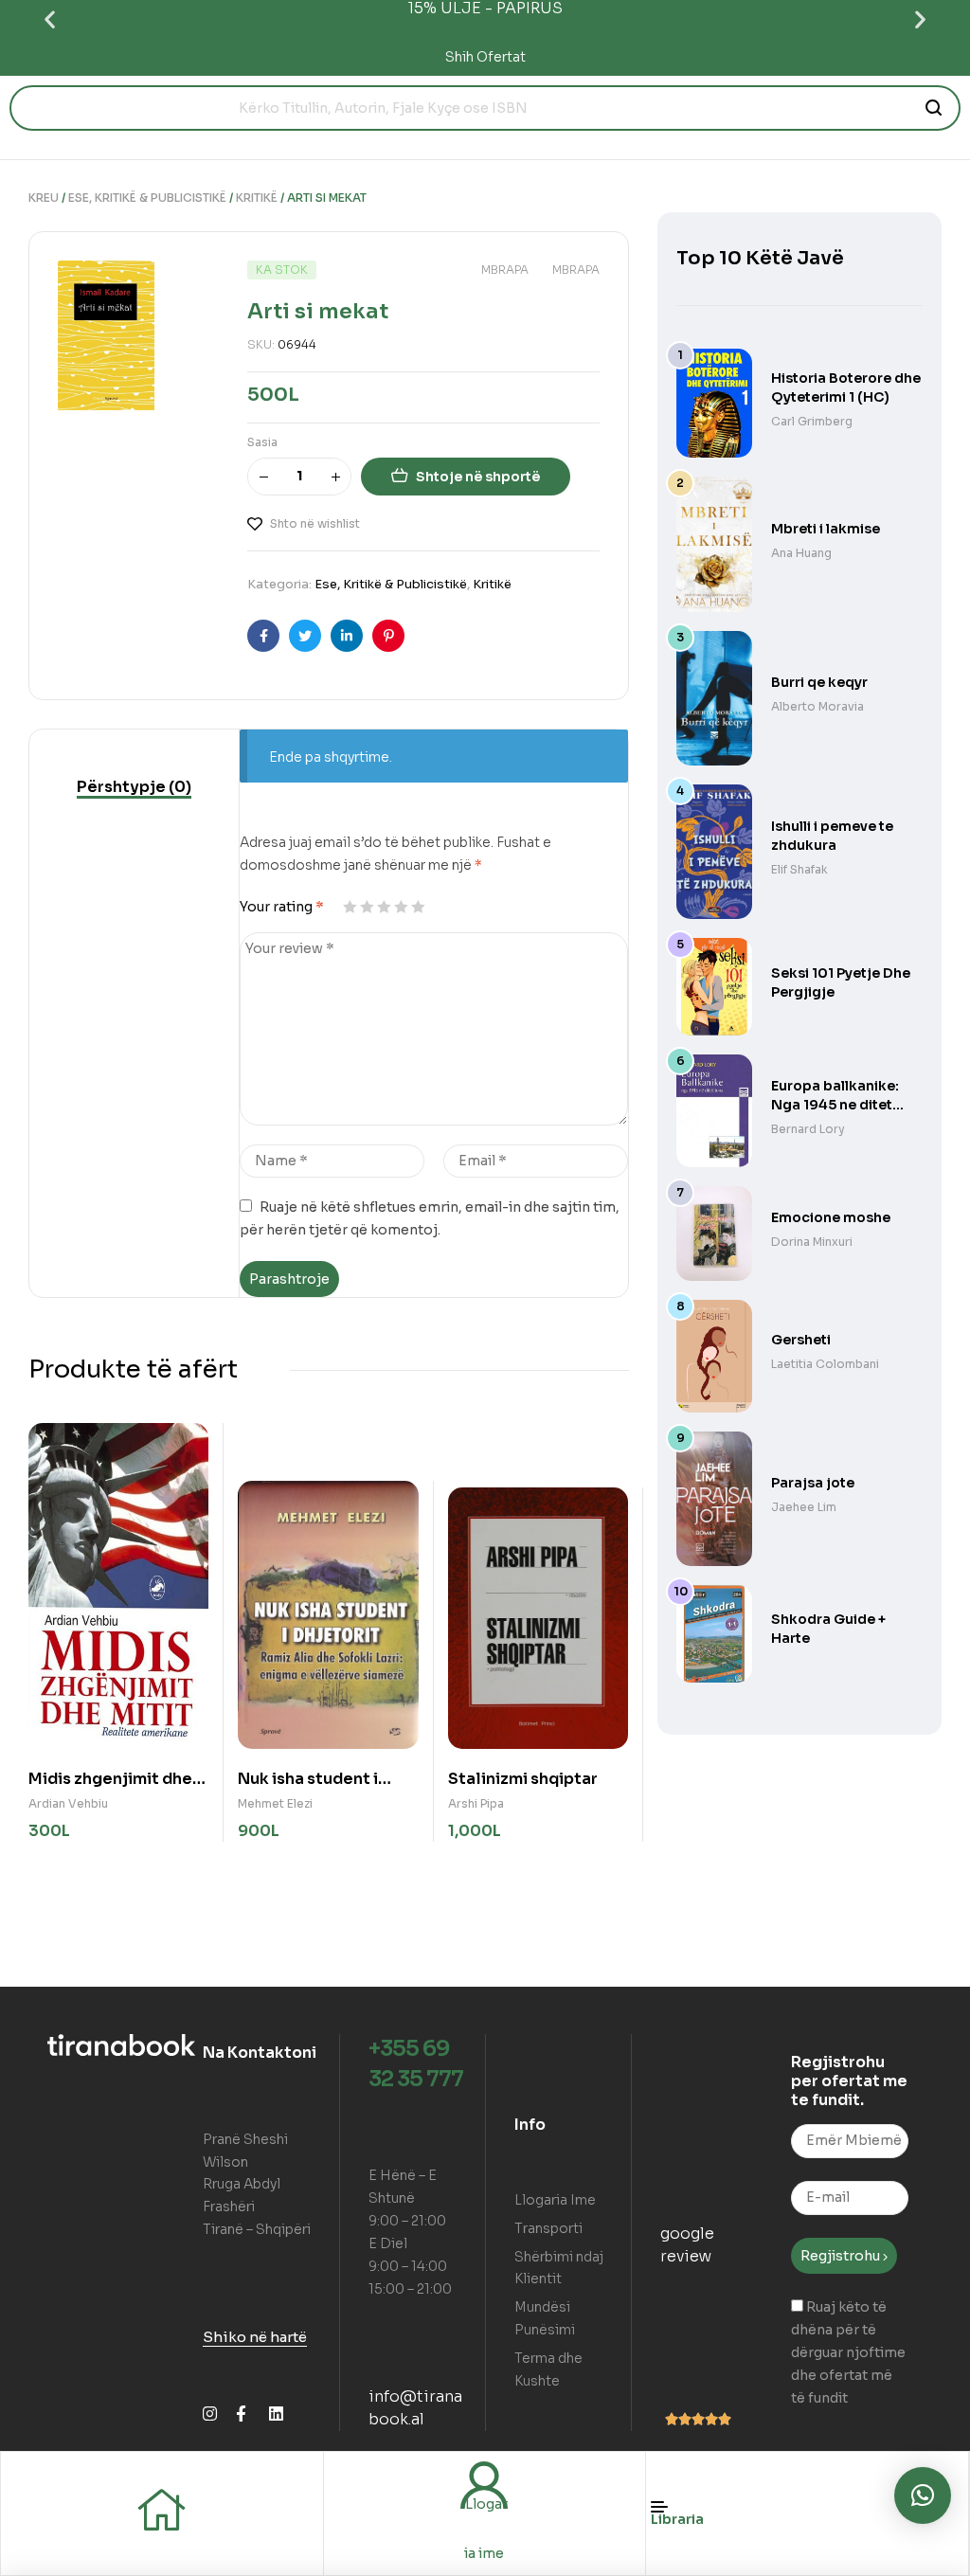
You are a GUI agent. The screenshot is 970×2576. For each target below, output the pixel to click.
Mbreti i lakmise (826, 529)
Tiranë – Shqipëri (257, 2229)
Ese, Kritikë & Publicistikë (147, 198)
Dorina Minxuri (812, 1242)
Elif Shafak (799, 869)
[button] (50, 19)
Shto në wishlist (315, 523)
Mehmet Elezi (275, 1803)
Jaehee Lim (804, 1507)
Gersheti (801, 1340)
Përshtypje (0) (134, 787)
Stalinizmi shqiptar (523, 1779)
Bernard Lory (808, 1129)
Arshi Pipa (476, 1803)
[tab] (134, 787)
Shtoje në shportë (478, 477)
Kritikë (257, 198)
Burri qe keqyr (819, 682)
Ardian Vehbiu (68, 1803)
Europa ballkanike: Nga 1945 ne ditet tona (835, 1105)
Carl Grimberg (812, 421)
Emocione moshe (831, 1217)
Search (934, 108)
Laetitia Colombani (825, 1364)
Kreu (44, 198)
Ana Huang (801, 553)
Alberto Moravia (817, 706)
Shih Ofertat (485, 57)
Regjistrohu (842, 2256)
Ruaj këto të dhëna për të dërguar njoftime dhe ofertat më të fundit (848, 2352)
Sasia (262, 442)
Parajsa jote (813, 1483)
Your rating (282, 907)
